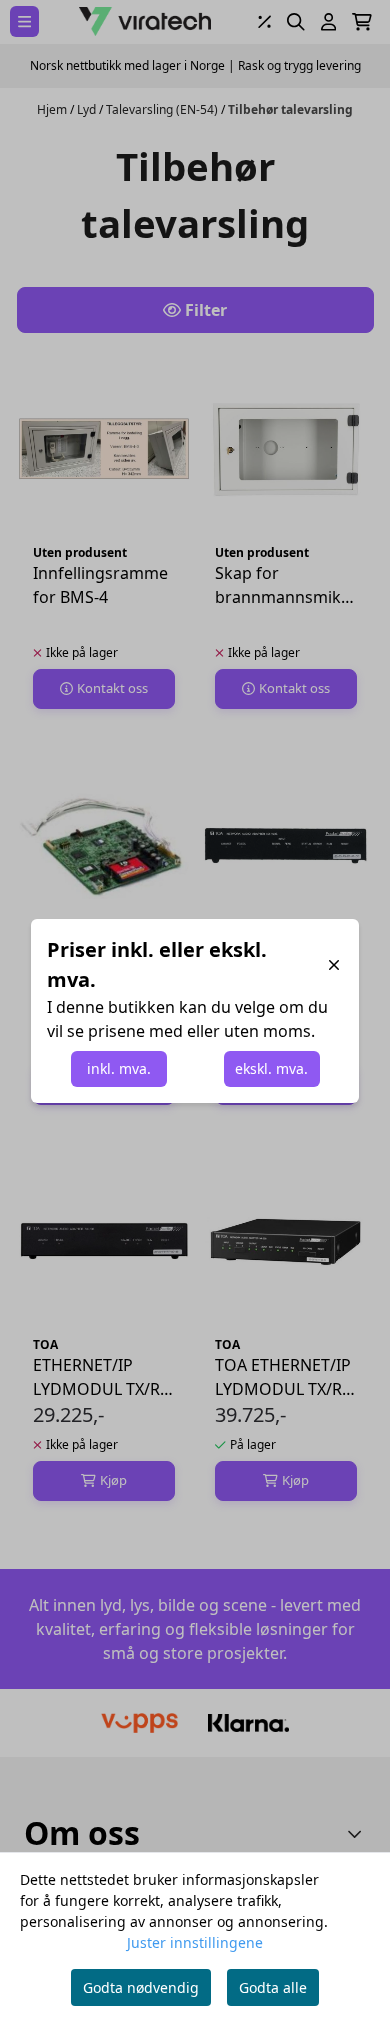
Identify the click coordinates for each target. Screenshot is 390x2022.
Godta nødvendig (141, 1987)
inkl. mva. (119, 1068)
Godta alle (273, 1987)
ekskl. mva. (271, 1068)
